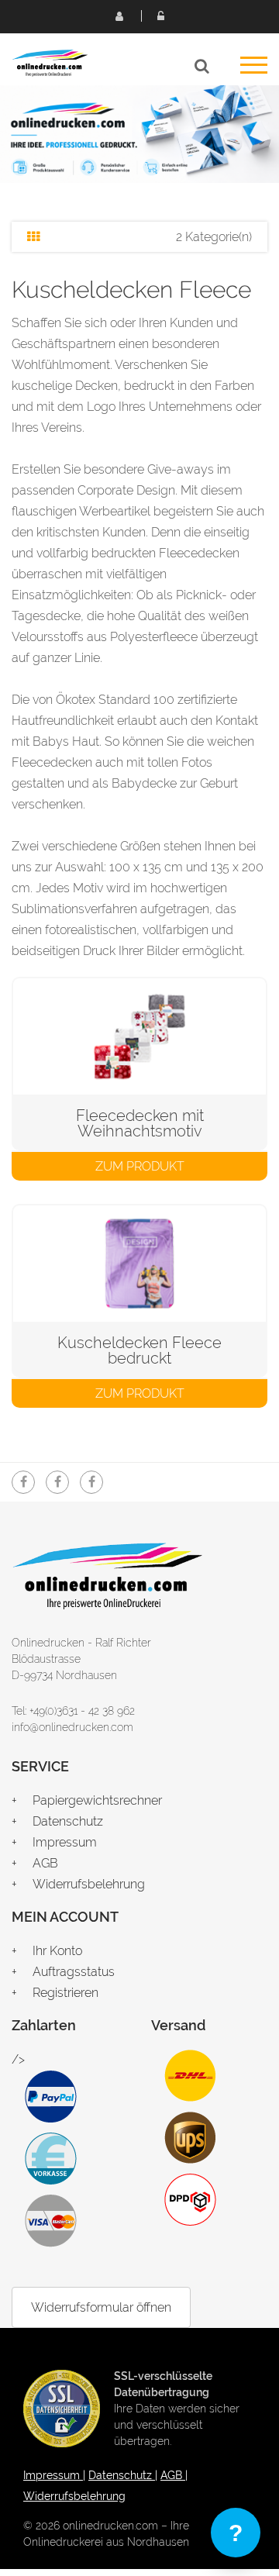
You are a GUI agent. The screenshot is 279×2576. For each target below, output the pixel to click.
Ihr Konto (57, 1951)
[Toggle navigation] (254, 70)
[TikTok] (91, 1482)
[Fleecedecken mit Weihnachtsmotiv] (139, 1036)
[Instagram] (57, 1482)
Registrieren (119, 16)
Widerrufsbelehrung (89, 1884)
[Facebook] (23, 1482)
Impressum (65, 1842)
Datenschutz (68, 1821)
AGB (45, 1863)
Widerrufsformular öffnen (101, 2307)
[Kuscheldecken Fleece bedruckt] (139, 1264)
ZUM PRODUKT (140, 1166)
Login (160, 16)
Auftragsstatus (74, 1972)
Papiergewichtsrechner (97, 1800)
